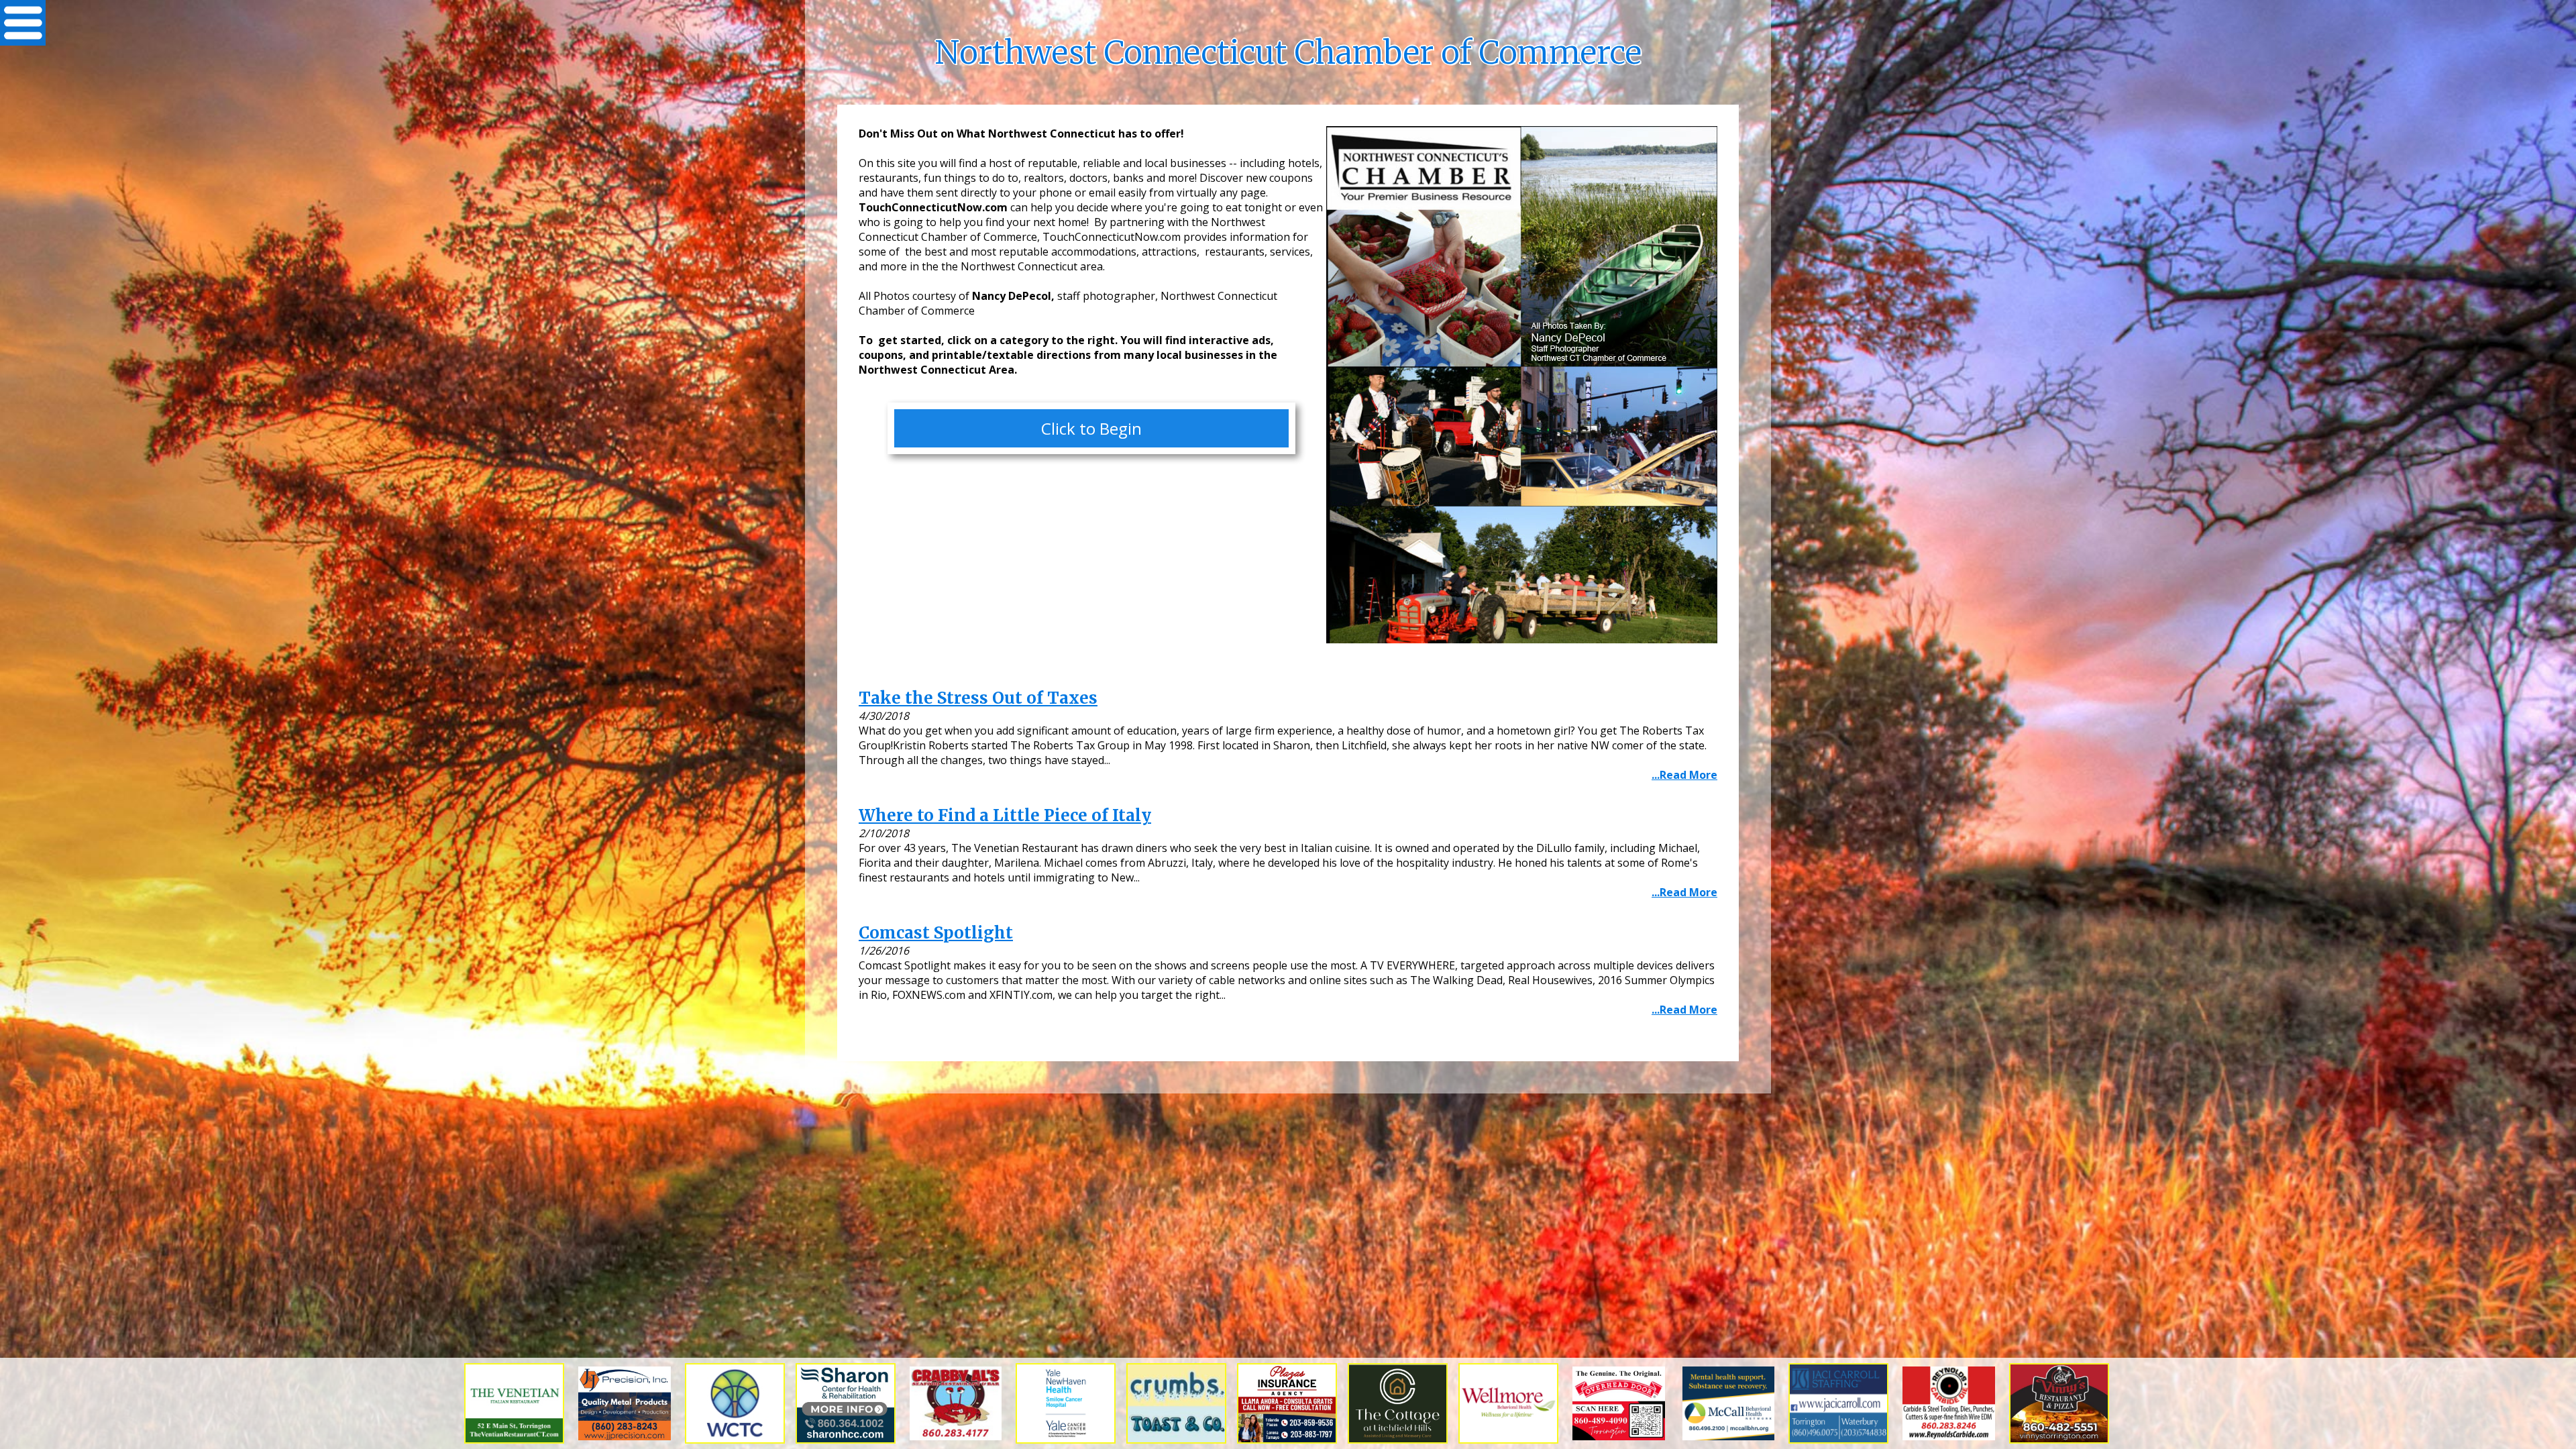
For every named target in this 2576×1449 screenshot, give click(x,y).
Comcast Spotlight (936, 933)
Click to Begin (1091, 428)
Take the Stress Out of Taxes (978, 698)
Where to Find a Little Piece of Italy (1005, 815)
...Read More (1684, 775)
